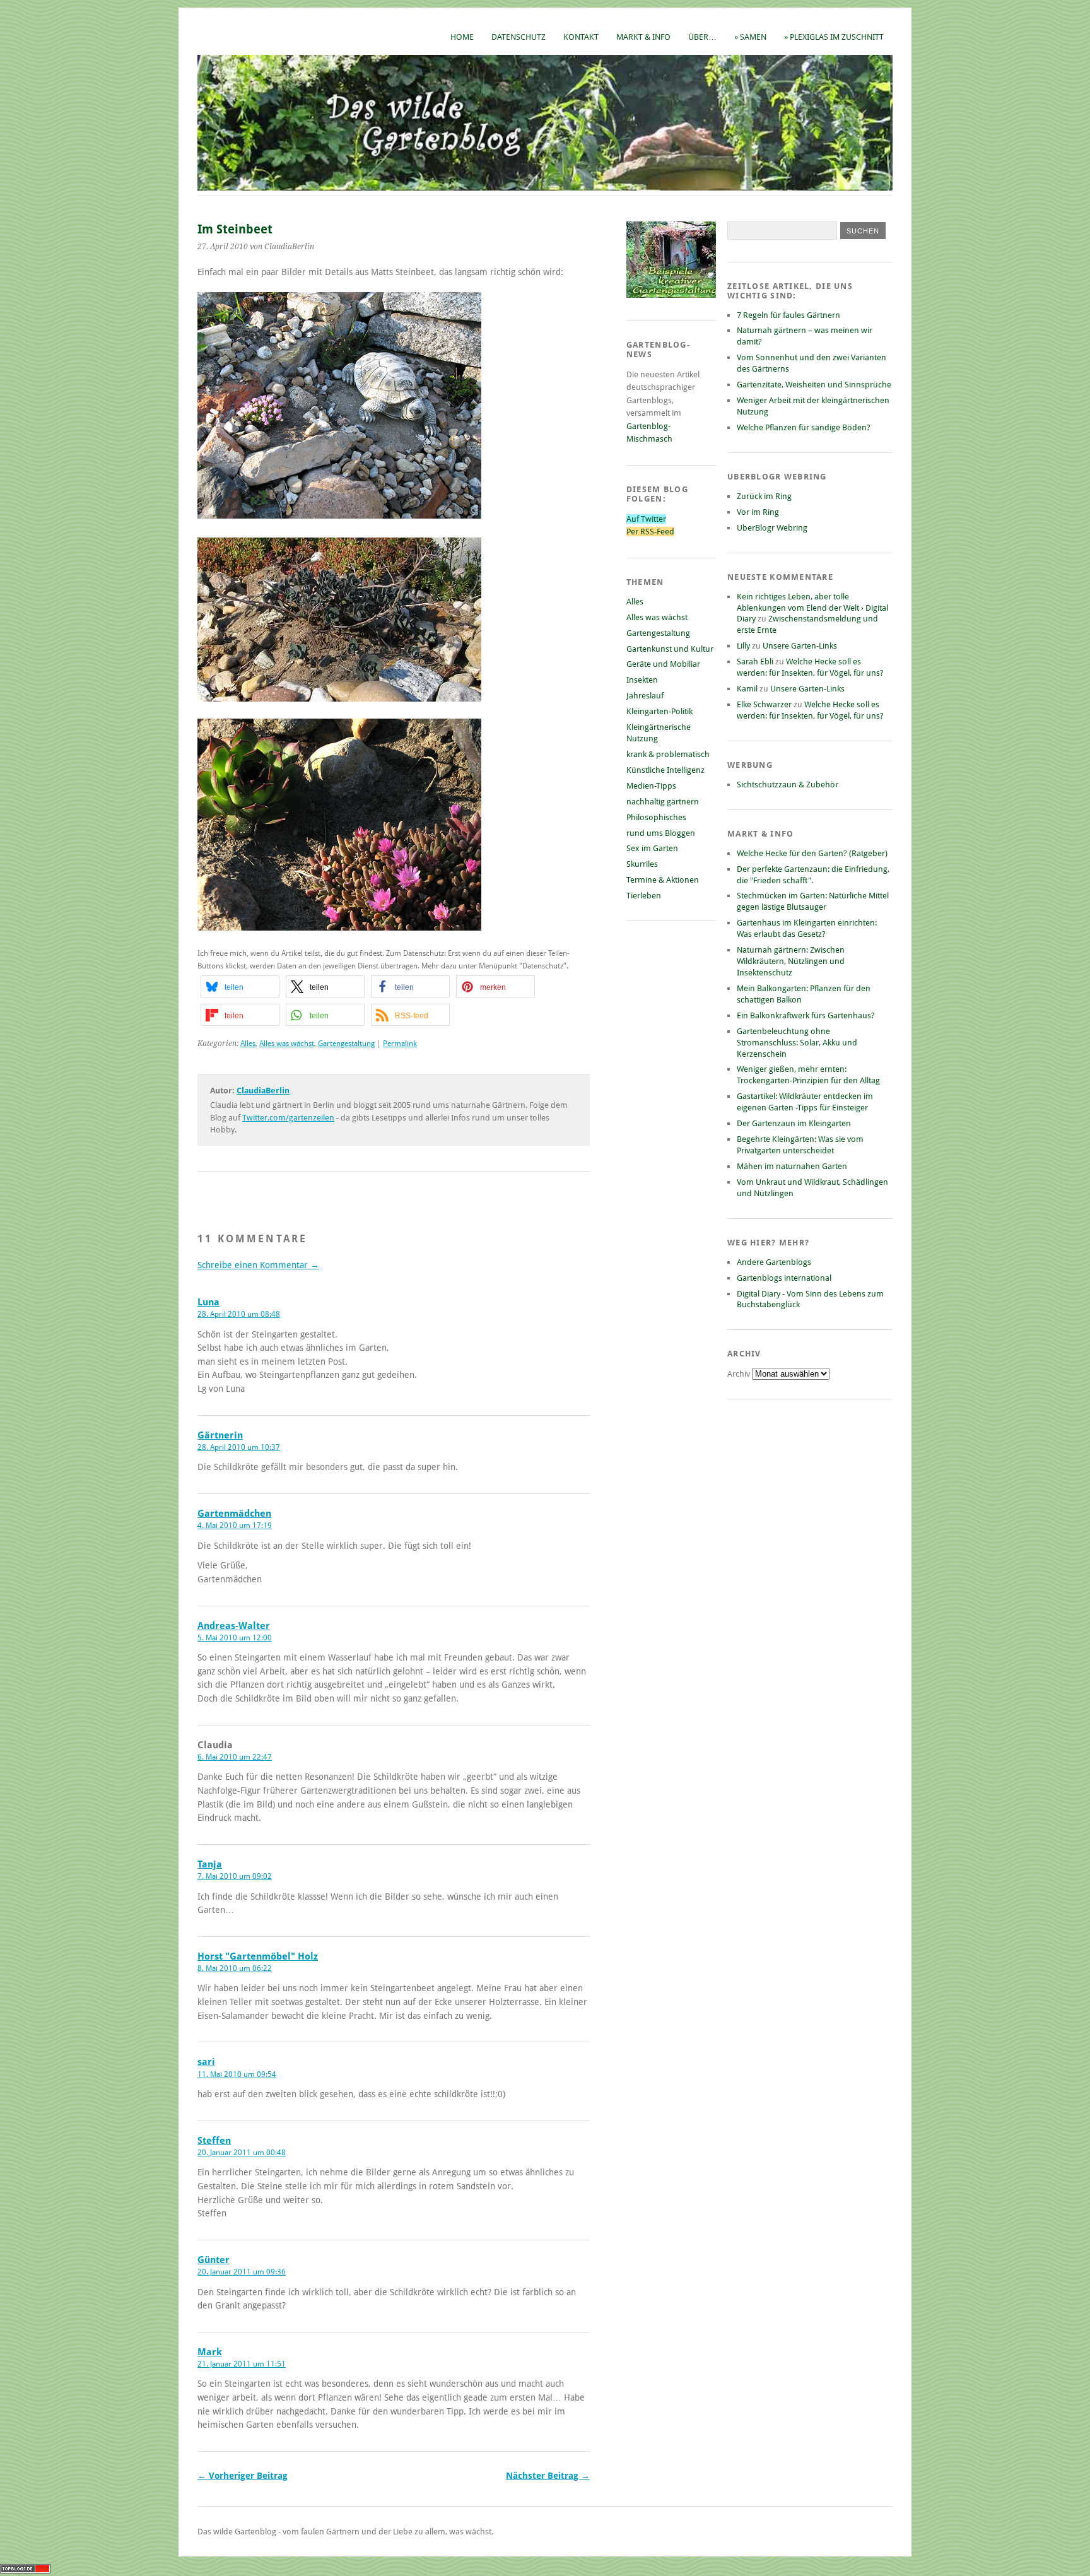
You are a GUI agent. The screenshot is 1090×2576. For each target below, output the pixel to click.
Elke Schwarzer (764, 704)
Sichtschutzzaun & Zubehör (788, 785)
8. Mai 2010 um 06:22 (235, 1968)
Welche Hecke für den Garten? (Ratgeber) (812, 853)
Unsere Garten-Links (800, 646)
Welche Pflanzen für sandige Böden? (804, 427)
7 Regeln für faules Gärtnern (788, 315)
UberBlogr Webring (772, 528)
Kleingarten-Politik (659, 711)
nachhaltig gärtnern (663, 802)
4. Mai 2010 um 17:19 (235, 1526)
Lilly (743, 646)
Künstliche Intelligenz (665, 770)
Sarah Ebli (755, 662)
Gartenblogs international (784, 1278)
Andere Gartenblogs (774, 1262)
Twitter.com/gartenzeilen (288, 1118)
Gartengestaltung (346, 1044)
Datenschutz (519, 37)
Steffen (214, 2141)
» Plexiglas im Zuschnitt (834, 37)
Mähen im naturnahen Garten (792, 1166)
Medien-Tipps (651, 786)
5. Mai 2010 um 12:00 (235, 1638)
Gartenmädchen (234, 1514)
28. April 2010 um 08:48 (239, 1314)
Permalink (400, 1044)
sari (206, 2062)
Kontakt (581, 37)
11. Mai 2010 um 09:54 (237, 2074)
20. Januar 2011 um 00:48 (242, 2153)
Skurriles (642, 864)
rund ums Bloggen (661, 833)
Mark (210, 2352)
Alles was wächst (287, 1044)
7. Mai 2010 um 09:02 (235, 1876)
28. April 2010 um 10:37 (239, 1447)
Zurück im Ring (764, 496)
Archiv (740, 1374)
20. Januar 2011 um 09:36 (242, 2272)
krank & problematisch (668, 754)
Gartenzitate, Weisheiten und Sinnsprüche (814, 385)
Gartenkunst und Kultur (670, 649)
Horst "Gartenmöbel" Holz (258, 1956)
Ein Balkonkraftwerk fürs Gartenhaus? (806, 1015)
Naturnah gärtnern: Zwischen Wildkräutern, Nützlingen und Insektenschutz (791, 961)
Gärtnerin (220, 1435)
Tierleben (644, 896)
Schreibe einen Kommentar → (258, 1265)
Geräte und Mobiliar (663, 664)
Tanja (210, 1864)
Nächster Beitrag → (548, 2476)
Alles (248, 1044)
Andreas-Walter (234, 1626)
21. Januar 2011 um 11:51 (242, 2364)
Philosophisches (656, 817)
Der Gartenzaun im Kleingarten (794, 1123)
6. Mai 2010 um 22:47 (235, 1757)
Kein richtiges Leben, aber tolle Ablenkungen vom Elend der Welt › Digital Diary (812, 608)
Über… (702, 37)
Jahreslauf (645, 696)
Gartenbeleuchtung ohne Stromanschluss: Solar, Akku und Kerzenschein (797, 1043)
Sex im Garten (652, 848)
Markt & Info (643, 37)
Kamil (747, 689)
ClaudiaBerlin (263, 1091)
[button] (240, 986)
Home (462, 37)
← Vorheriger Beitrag (243, 2476)
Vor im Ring (758, 512)
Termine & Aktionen (663, 880)
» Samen (750, 37)
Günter (214, 2260)
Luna (208, 1302)
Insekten (642, 680)
